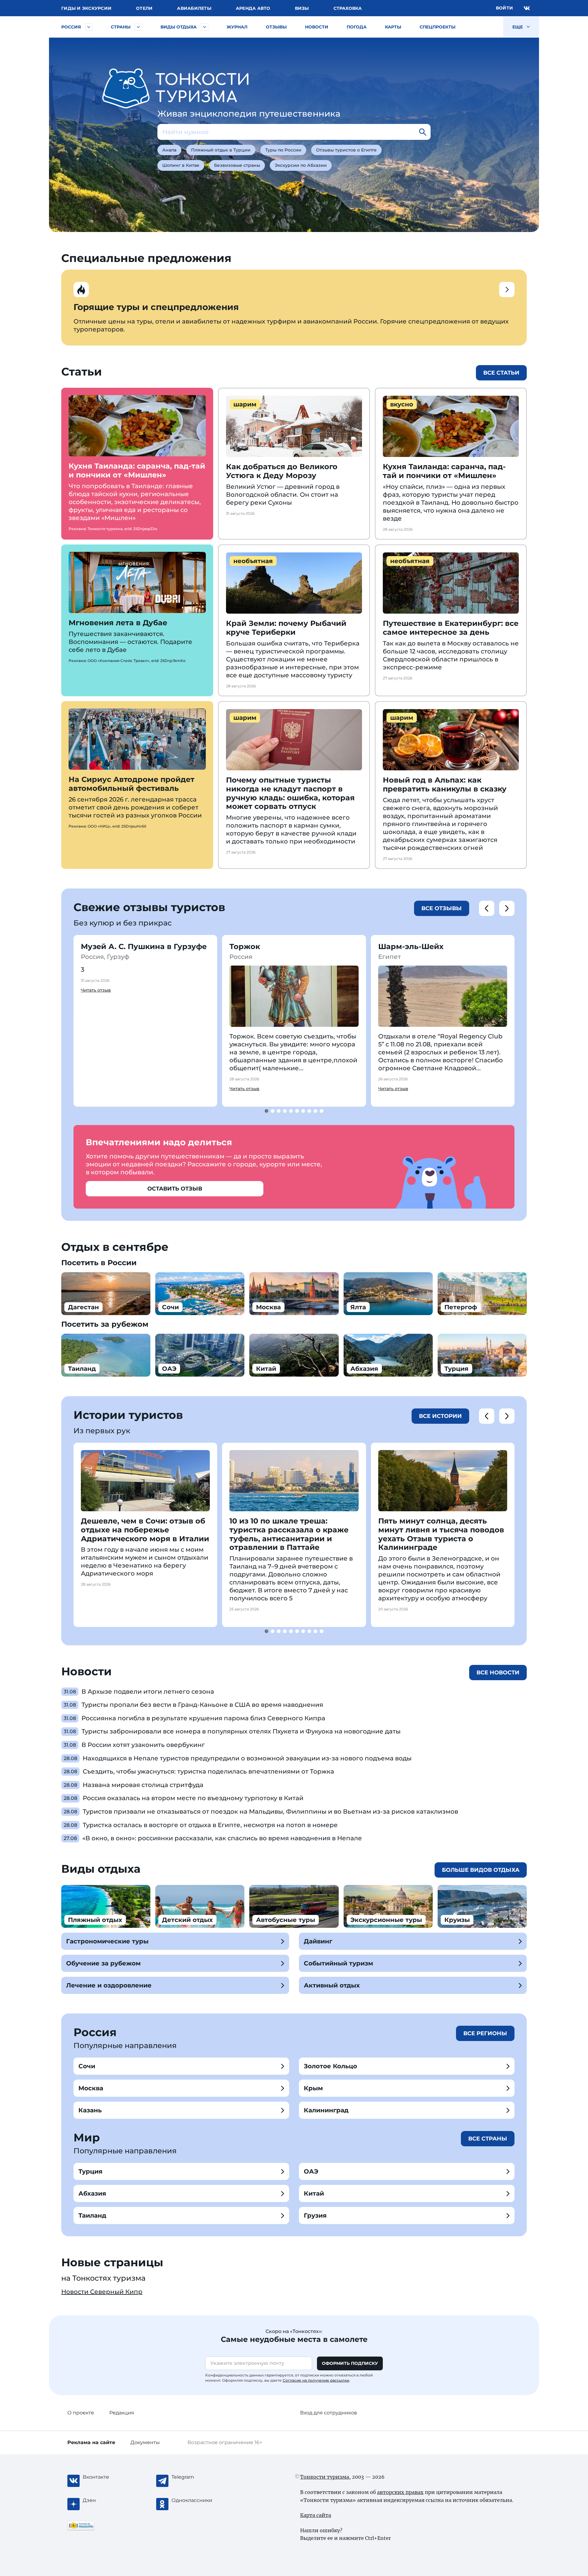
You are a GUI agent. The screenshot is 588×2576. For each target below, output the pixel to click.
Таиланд (92, 2215)
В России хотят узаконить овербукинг (143, 1745)
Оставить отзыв (175, 1189)
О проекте (81, 2413)
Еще (518, 27)
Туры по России (283, 150)
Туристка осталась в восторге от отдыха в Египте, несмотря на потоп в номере (210, 1825)
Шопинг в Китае (181, 165)
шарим (245, 404)
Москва (91, 2088)
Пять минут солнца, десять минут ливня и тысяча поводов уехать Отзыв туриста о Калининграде (441, 1534)
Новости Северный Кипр (102, 2292)
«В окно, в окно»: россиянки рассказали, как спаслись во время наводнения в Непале (222, 1838)
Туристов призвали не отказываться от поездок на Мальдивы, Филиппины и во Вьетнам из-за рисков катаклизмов (270, 1811)
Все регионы (485, 2033)
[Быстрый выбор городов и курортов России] (89, 27)
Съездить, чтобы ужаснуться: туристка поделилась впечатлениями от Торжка (208, 1771)
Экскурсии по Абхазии (301, 165)
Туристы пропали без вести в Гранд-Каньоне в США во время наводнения (202, 1705)
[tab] (266, 1111)
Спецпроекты (437, 27)
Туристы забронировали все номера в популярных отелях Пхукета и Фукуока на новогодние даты (241, 1731)
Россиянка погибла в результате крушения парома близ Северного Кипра (203, 1718)
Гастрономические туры (107, 1941)
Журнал (237, 27)
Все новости (498, 1673)
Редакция (122, 2413)
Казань (90, 2110)
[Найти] (423, 132)
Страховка (348, 8)
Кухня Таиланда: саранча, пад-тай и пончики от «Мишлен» (444, 471)
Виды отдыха (179, 27)
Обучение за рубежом (103, 1963)
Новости (317, 27)
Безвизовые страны (237, 165)
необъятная (253, 561)
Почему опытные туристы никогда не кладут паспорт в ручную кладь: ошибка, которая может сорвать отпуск (290, 793)
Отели (144, 8)
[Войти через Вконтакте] (527, 8)
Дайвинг (318, 1941)
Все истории (440, 1416)
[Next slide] (507, 908)
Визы (302, 8)
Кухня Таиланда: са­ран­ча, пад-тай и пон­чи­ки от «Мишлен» (137, 470)
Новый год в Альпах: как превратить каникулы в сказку (445, 784)
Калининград (326, 2110)
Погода (357, 27)
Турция (90, 2171)
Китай (314, 2193)
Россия (71, 27)
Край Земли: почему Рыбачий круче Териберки (286, 628)
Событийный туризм (338, 1963)
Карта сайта (316, 2515)
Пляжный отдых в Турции (221, 150)
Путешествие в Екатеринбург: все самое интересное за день (451, 628)
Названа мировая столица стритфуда (143, 1785)
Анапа (169, 150)
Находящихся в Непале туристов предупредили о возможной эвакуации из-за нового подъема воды (247, 1758)
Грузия (315, 2215)
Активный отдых (332, 1985)
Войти (504, 8)
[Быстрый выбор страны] (138, 27)
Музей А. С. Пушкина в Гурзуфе (144, 946)
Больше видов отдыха (481, 1870)
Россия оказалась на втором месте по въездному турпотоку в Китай (193, 1798)
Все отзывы (442, 908)
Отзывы (276, 27)
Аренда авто (253, 8)
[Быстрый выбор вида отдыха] (205, 27)
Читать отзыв (96, 990)
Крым (313, 2088)
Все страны (488, 2139)
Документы (145, 2442)
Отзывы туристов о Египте (346, 150)
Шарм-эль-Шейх (411, 946)
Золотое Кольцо (330, 2066)
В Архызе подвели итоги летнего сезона (148, 1692)
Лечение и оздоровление (109, 1985)
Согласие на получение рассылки (316, 2380)
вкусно (402, 404)
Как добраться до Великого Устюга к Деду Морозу (282, 471)
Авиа (194, 8)
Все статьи (501, 373)
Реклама (91, 2442)
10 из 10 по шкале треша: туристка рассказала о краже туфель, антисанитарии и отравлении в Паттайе (289, 1534)
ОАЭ (311, 2171)
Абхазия (92, 2193)
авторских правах (400, 2492)
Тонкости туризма (325, 2477)
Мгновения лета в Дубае (118, 623)
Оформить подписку (350, 2363)
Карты (393, 27)
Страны (121, 27)
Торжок (245, 946)
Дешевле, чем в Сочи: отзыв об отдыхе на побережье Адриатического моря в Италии (145, 1530)
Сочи (87, 2066)
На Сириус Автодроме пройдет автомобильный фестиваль (132, 784)
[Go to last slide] (487, 908)
